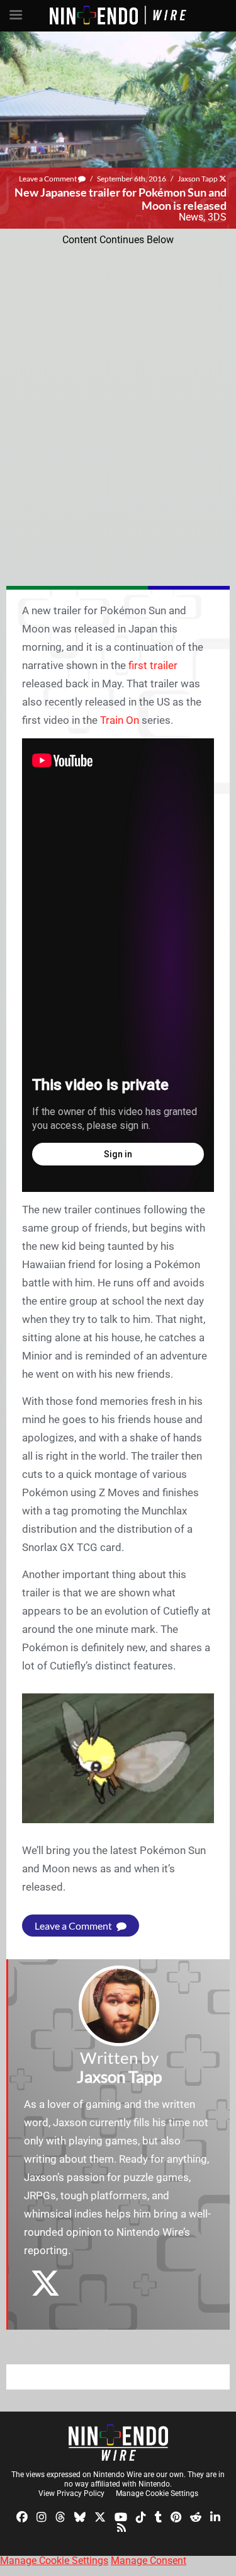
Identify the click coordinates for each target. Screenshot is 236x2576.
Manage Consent (149, 2561)
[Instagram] (42, 2516)
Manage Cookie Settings (157, 2493)
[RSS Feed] (121, 2527)
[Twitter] (100, 2516)
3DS (217, 217)
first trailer (153, 665)
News (191, 217)
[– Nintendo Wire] (118, 2442)
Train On (120, 720)
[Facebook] (22, 2516)
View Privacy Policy (71, 2493)
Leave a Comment (48, 179)
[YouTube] (121, 2516)
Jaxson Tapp (198, 179)
